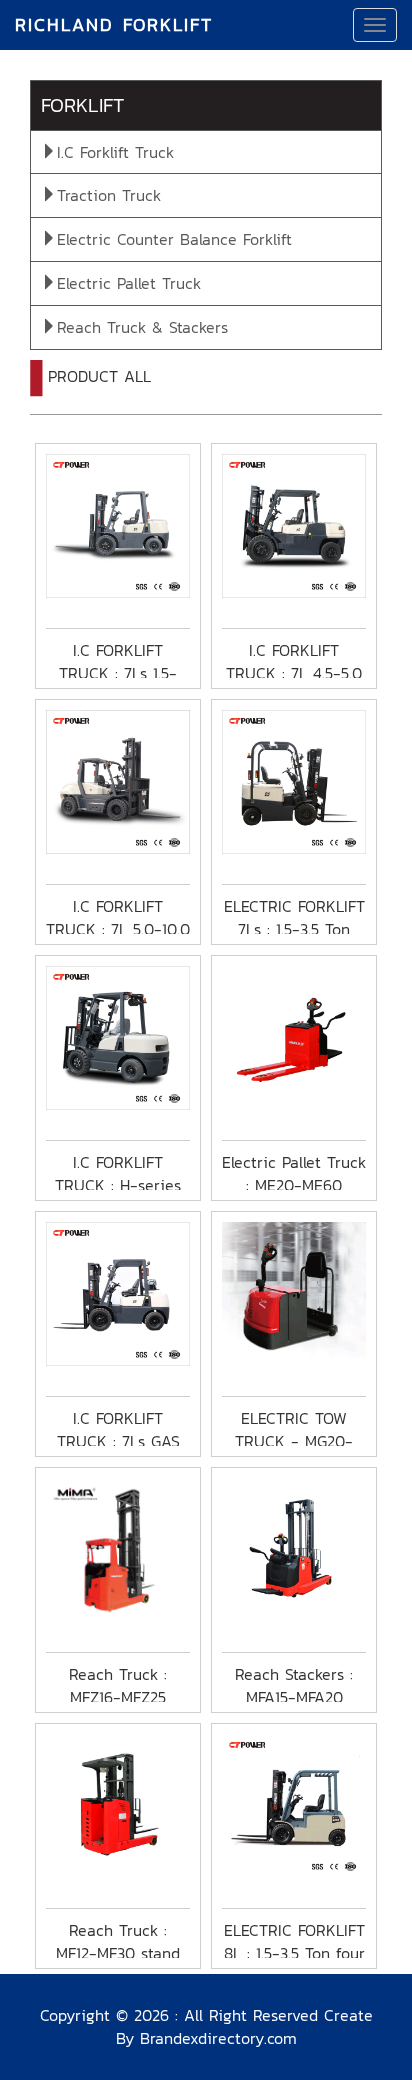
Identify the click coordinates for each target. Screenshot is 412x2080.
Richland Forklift (114, 24)
